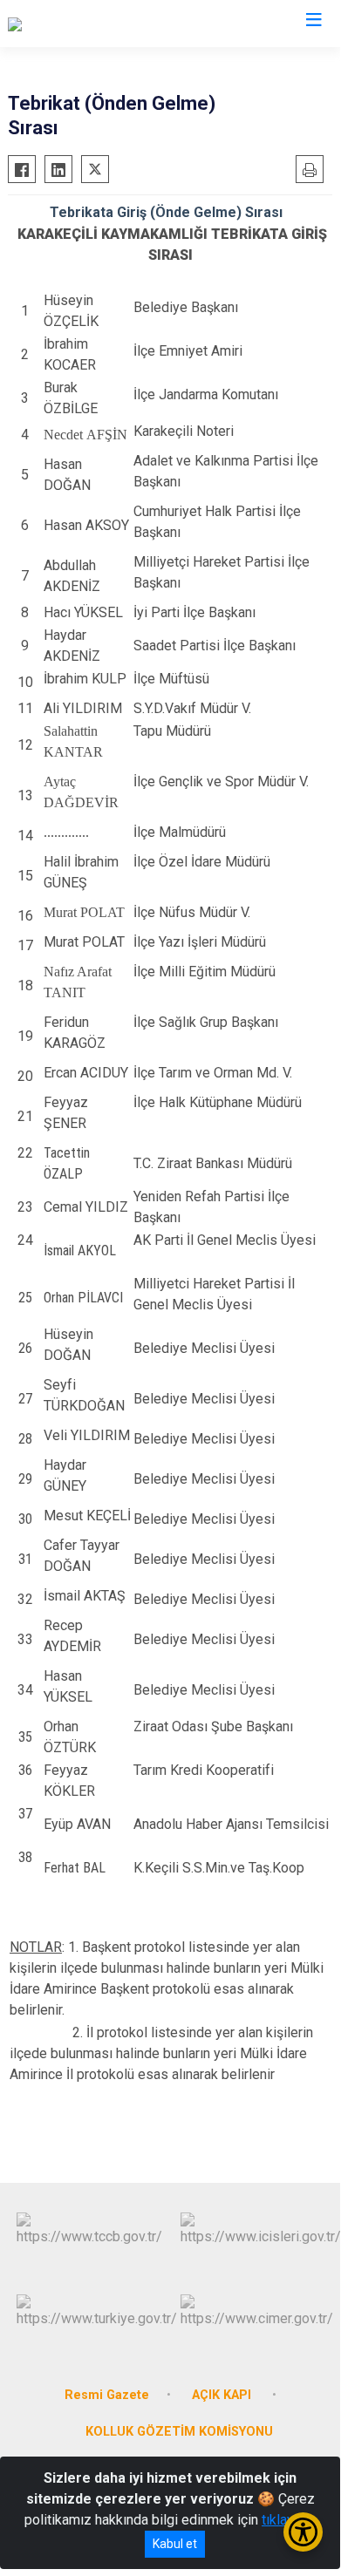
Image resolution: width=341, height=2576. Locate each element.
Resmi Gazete (107, 2395)
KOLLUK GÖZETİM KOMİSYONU (179, 2432)
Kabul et (175, 2544)
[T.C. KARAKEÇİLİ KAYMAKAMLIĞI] (109, 24)
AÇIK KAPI (223, 2395)
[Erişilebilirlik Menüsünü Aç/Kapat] (303, 2532)
